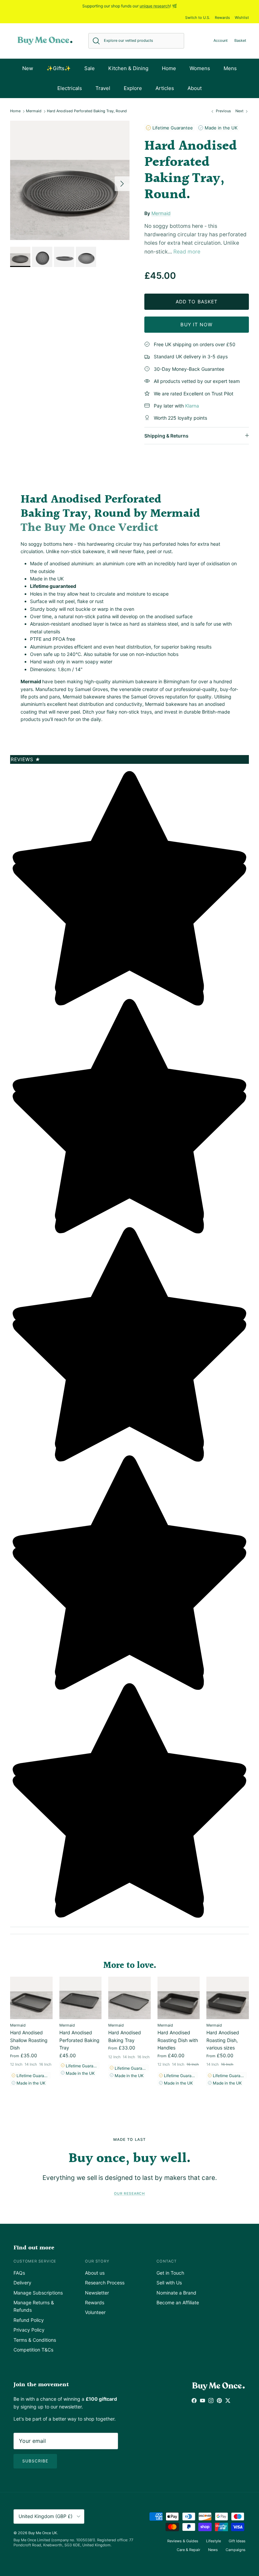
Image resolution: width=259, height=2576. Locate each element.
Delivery (22, 2283)
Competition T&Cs (33, 2350)
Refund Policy (29, 2320)
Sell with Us (169, 2283)
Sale (90, 68)
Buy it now (196, 324)
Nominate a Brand (176, 2293)
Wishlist (242, 18)
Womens (200, 68)
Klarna (192, 406)
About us (95, 2273)
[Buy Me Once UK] (45, 41)
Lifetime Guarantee (172, 128)
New (28, 68)
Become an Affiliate (178, 2302)
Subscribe (35, 2461)
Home (169, 68)
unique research (155, 6)
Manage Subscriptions (38, 2293)
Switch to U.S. (198, 18)
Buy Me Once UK (43, 2533)
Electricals (70, 88)
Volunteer (95, 2312)
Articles (165, 88)
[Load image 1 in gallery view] (70, 180)
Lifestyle (213, 2541)
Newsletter (97, 2293)
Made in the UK (220, 128)
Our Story (97, 2261)
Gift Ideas (237, 2541)
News (213, 2550)
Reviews (26, 759)
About (195, 88)
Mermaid (34, 111)
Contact (167, 2261)
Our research (129, 2194)
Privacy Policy (29, 2330)
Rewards (222, 18)
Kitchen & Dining (128, 68)
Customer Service (35, 2261)
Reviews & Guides (183, 2541)
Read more (187, 252)
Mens (230, 68)
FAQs (19, 2273)
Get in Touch (170, 2273)
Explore (133, 88)
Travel (103, 88)
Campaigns (236, 2550)
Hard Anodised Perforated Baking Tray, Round (87, 111)
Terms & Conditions (35, 2340)
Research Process (105, 2283)
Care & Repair (189, 2550)
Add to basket (197, 302)
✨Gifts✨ (59, 68)
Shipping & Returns (166, 436)
